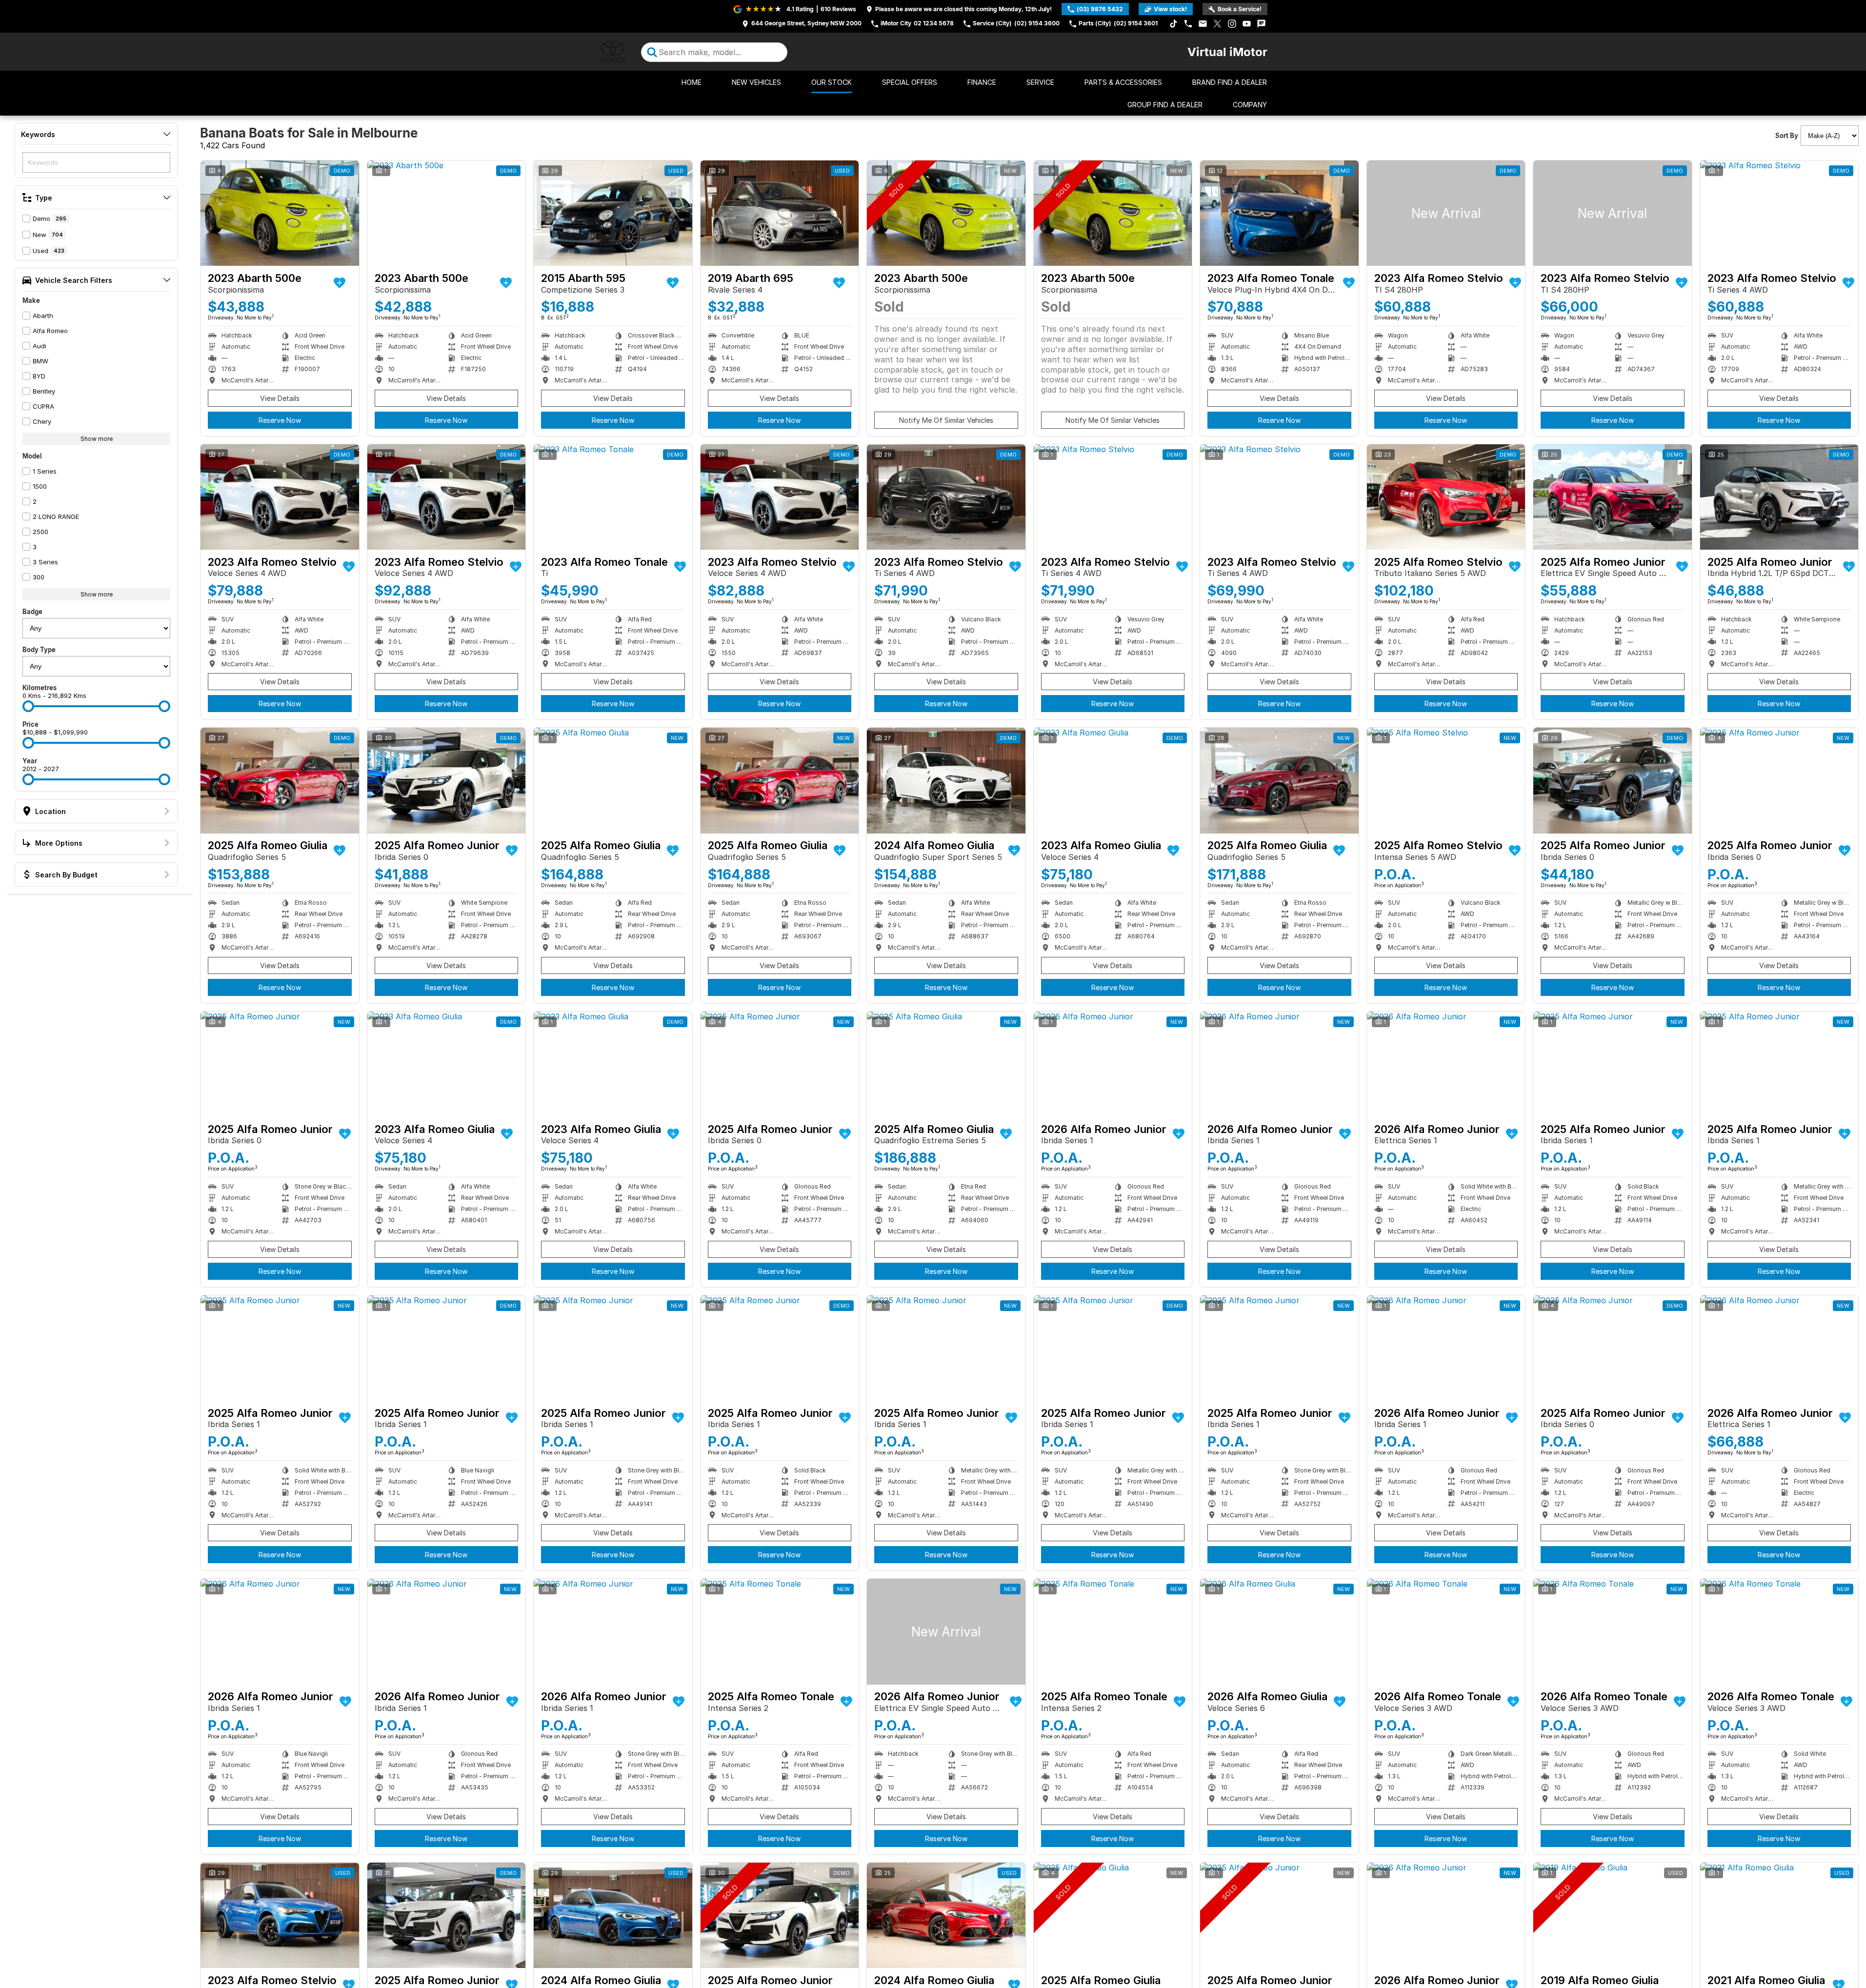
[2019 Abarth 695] (780, 213)
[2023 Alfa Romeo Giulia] (1113, 780)
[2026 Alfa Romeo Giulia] (1279, 1631)
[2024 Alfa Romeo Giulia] (946, 780)
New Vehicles (756, 82)
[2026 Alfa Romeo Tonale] (1446, 1631)
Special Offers (910, 82)
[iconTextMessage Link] (1261, 24)
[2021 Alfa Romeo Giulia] (1779, 1915)
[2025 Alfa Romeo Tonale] (780, 1631)
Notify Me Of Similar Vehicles (946, 420)
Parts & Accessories (1123, 82)
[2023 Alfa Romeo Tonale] (1279, 213)
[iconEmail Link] (1203, 24)
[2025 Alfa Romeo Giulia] (280, 780)
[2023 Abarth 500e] (280, 213)
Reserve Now (280, 420)
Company (1250, 105)
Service (1040, 82)
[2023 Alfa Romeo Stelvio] (1446, 213)
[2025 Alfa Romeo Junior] (1613, 497)
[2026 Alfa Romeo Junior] (1113, 1064)
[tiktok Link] (1174, 24)
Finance (982, 82)
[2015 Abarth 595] (613, 213)
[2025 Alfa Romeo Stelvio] (1446, 497)
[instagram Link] (1232, 24)
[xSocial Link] (1217, 24)
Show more (97, 439)
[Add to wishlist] (340, 283)
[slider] (28, 706)
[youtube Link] (1247, 24)
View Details (280, 398)
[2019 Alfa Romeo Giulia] (1613, 1915)
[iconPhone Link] (1188, 24)
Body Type (39, 650)
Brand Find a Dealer (1230, 82)
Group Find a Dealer (1165, 105)
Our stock (832, 82)
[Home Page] (613, 52)
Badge (32, 612)
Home (692, 82)
